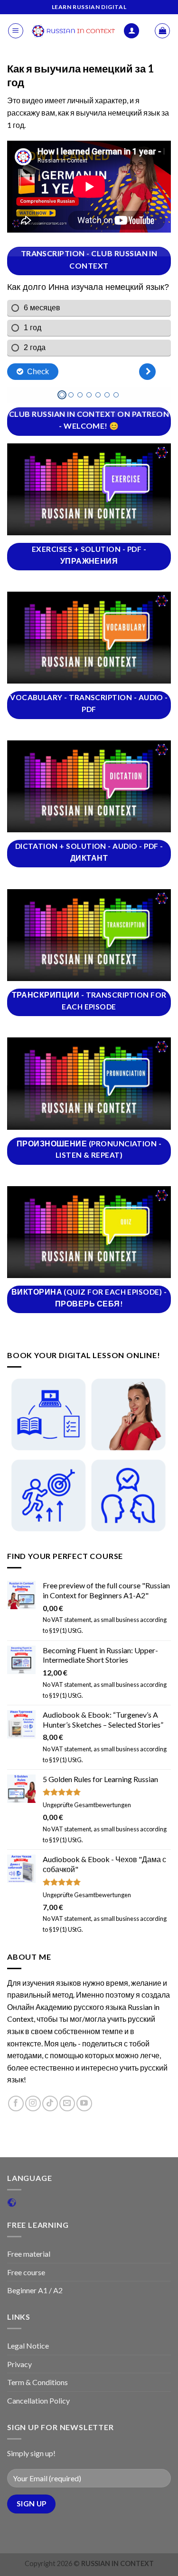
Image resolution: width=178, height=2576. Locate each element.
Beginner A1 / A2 (35, 2290)
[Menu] (16, 31)
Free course (26, 2272)
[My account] (131, 31)
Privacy (19, 2364)
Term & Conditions (37, 2382)
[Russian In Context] (74, 31)
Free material (29, 2254)
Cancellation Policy (38, 2400)
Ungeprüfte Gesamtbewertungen (87, 1805)
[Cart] (162, 31)
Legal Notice (28, 2346)
